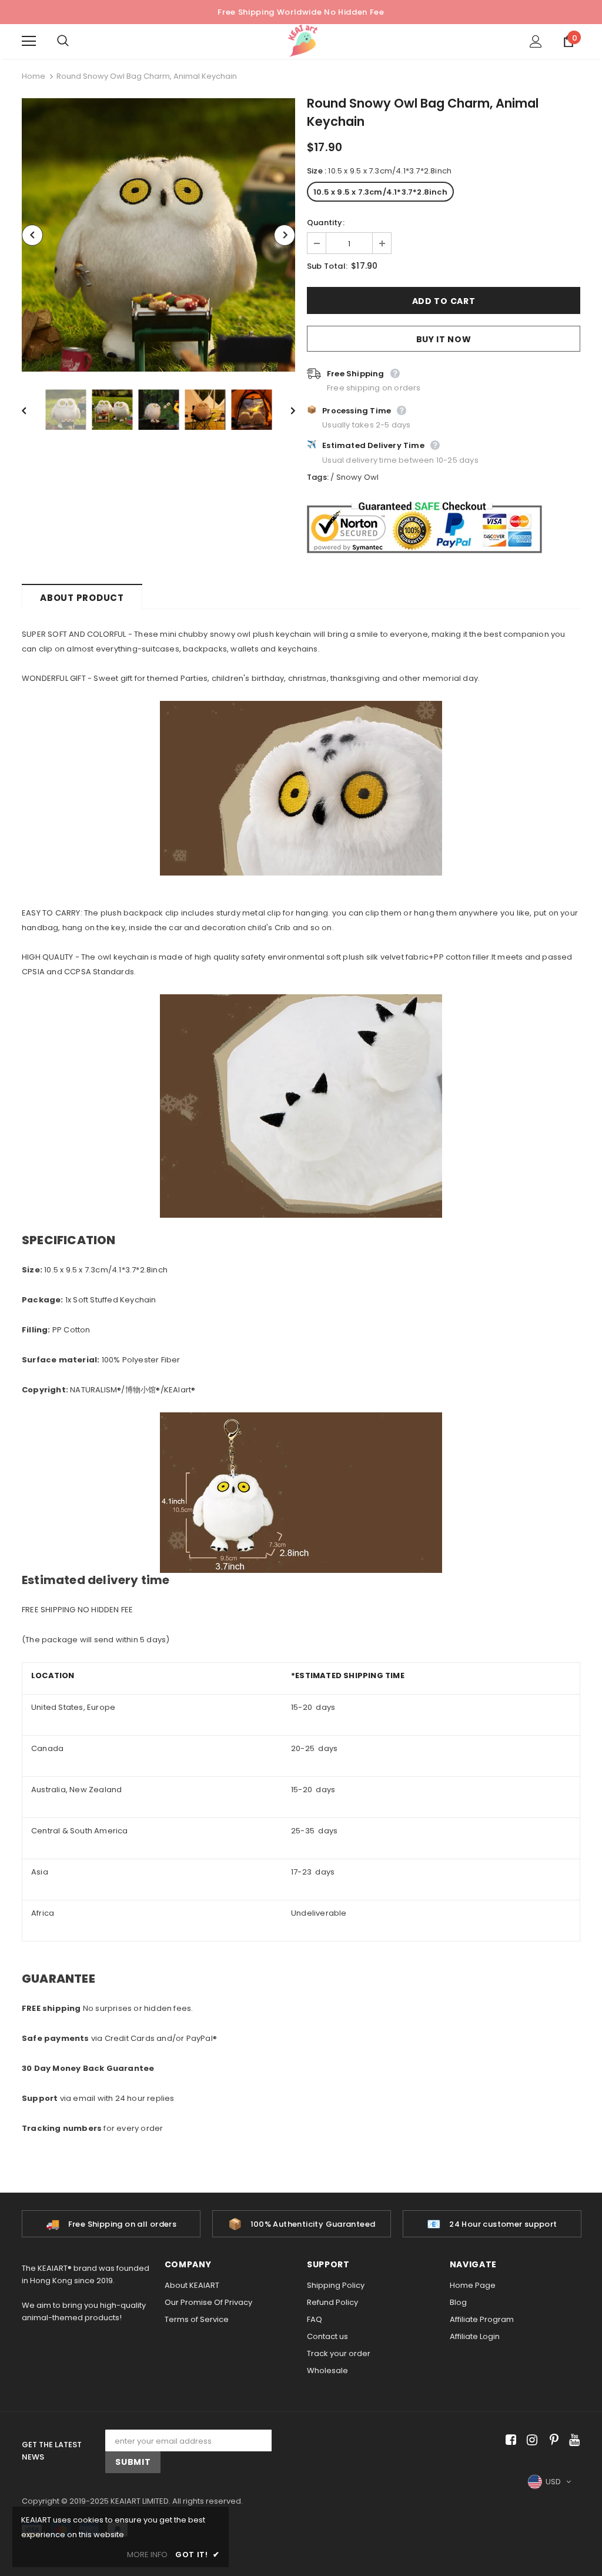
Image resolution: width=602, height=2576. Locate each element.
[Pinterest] (551, 2440)
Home (34, 76)
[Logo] (303, 41)
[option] (158, 235)
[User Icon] (536, 41)
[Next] (285, 235)
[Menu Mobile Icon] (29, 41)
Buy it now (444, 339)
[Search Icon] (75, 41)
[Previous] (32, 235)
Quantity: (326, 223)
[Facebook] (509, 2440)
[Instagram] (530, 2440)
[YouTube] (572, 2440)
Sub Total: (327, 266)
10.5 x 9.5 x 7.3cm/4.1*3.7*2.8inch (380, 192)
